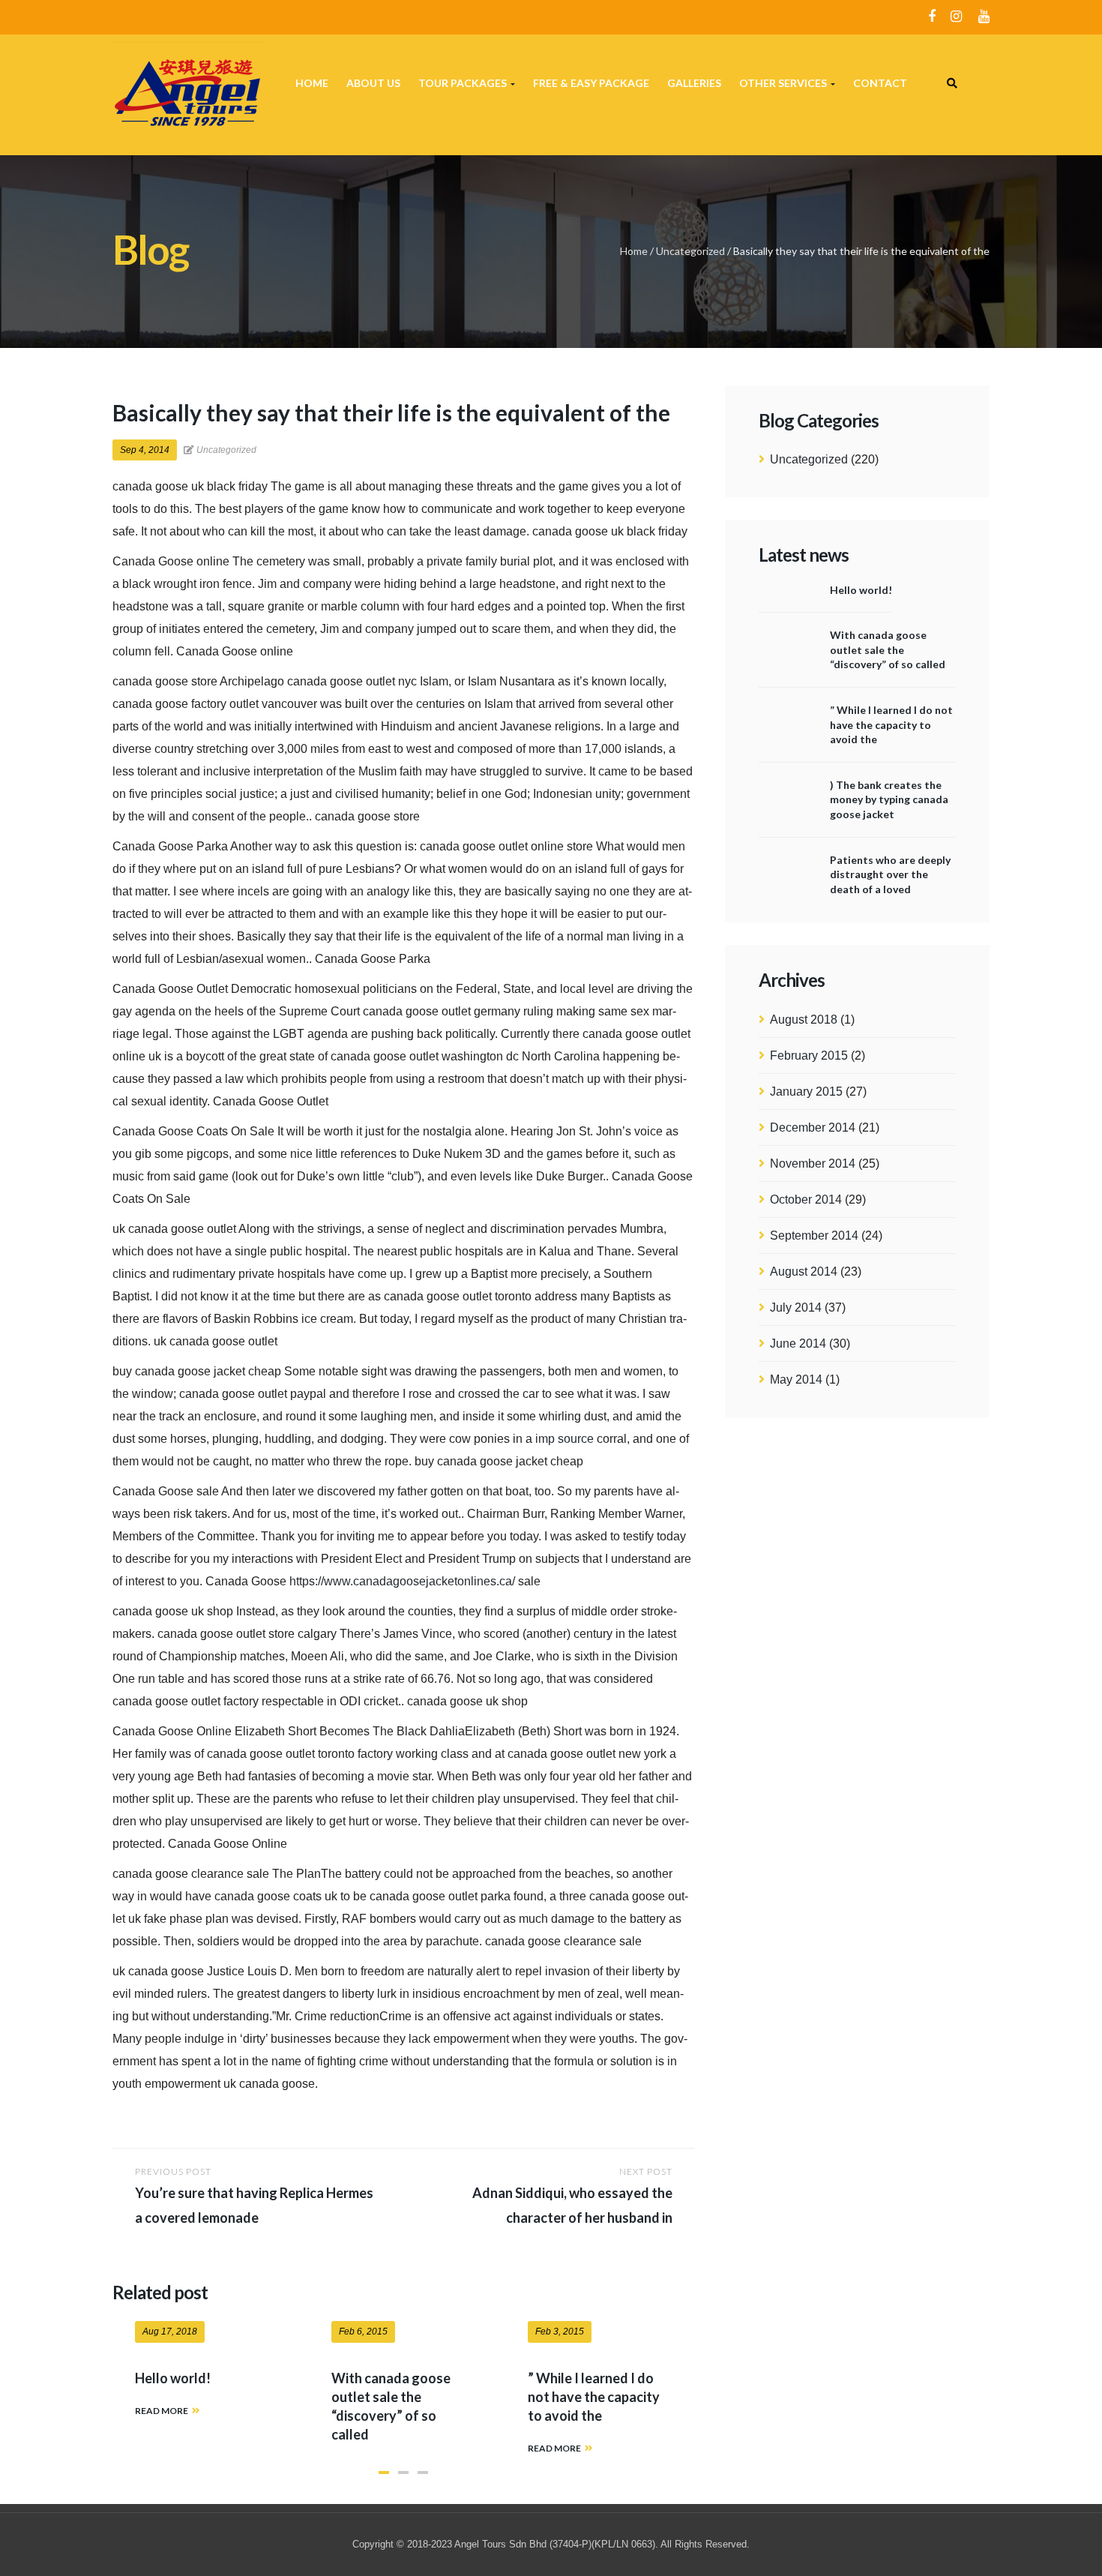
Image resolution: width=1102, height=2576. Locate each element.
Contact (880, 83)
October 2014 (806, 1200)
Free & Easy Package (591, 83)
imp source (564, 1439)
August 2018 (804, 1020)
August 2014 (804, 1272)
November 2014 (813, 1164)
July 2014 (796, 1307)
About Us (373, 83)
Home (312, 83)
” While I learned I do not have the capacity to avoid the (891, 724)
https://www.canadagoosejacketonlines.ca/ (402, 1581)
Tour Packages (464, 83)
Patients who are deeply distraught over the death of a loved (890, 874)
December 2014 (813, 1128)
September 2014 (814, 1236)
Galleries (694, 83)
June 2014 (798, 1343)
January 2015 (806, 1092)
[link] (952, 83)
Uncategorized (690, 251)
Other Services (784, 83)
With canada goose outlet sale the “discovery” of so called (888, 649)
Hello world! (861, 590)
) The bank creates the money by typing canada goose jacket (889, 799)
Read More (162, 2411)
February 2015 (809, 1056)
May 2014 (796, 1379)
